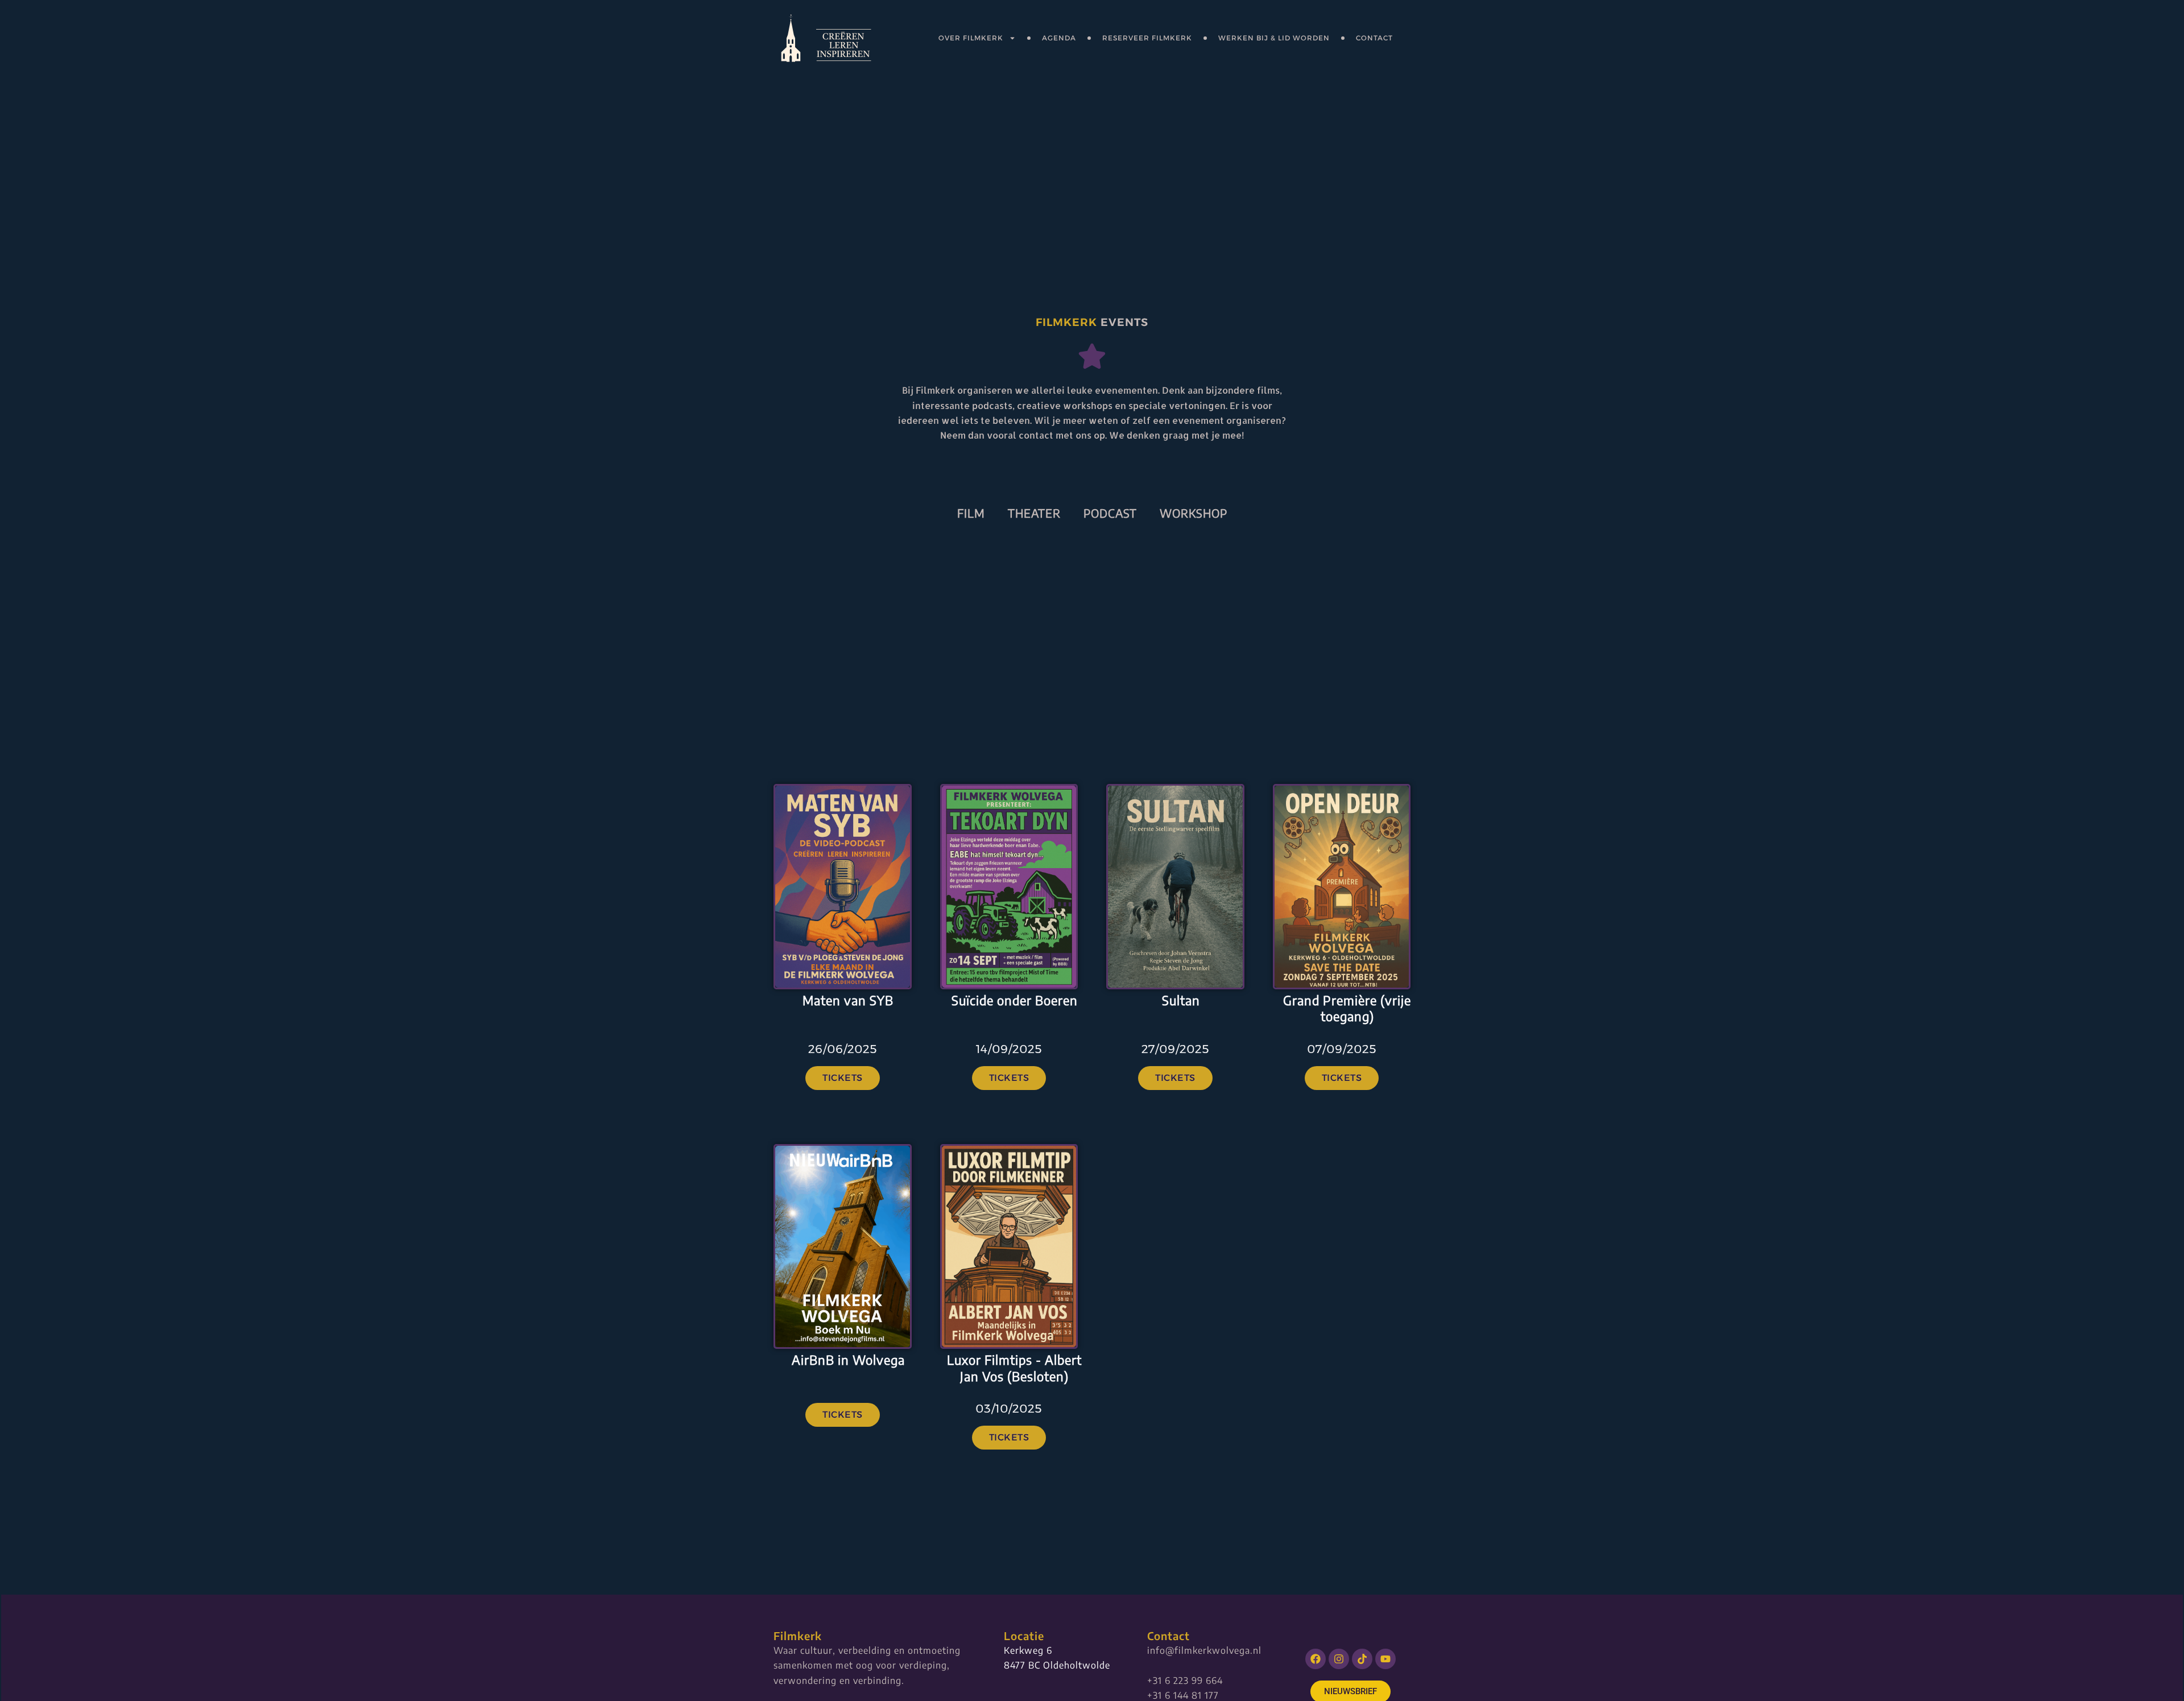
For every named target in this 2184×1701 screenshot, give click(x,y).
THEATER (1034, 513)
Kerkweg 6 (1028, 1650)
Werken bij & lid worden (1274, 38)
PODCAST (1110, 513)
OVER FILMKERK (971, 38)
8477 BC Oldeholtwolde (1057, 1665)
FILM (971, 513)
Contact (1374, 38)
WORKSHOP (1194, 513)
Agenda (1059, 38)
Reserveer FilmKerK (1147, 38)
